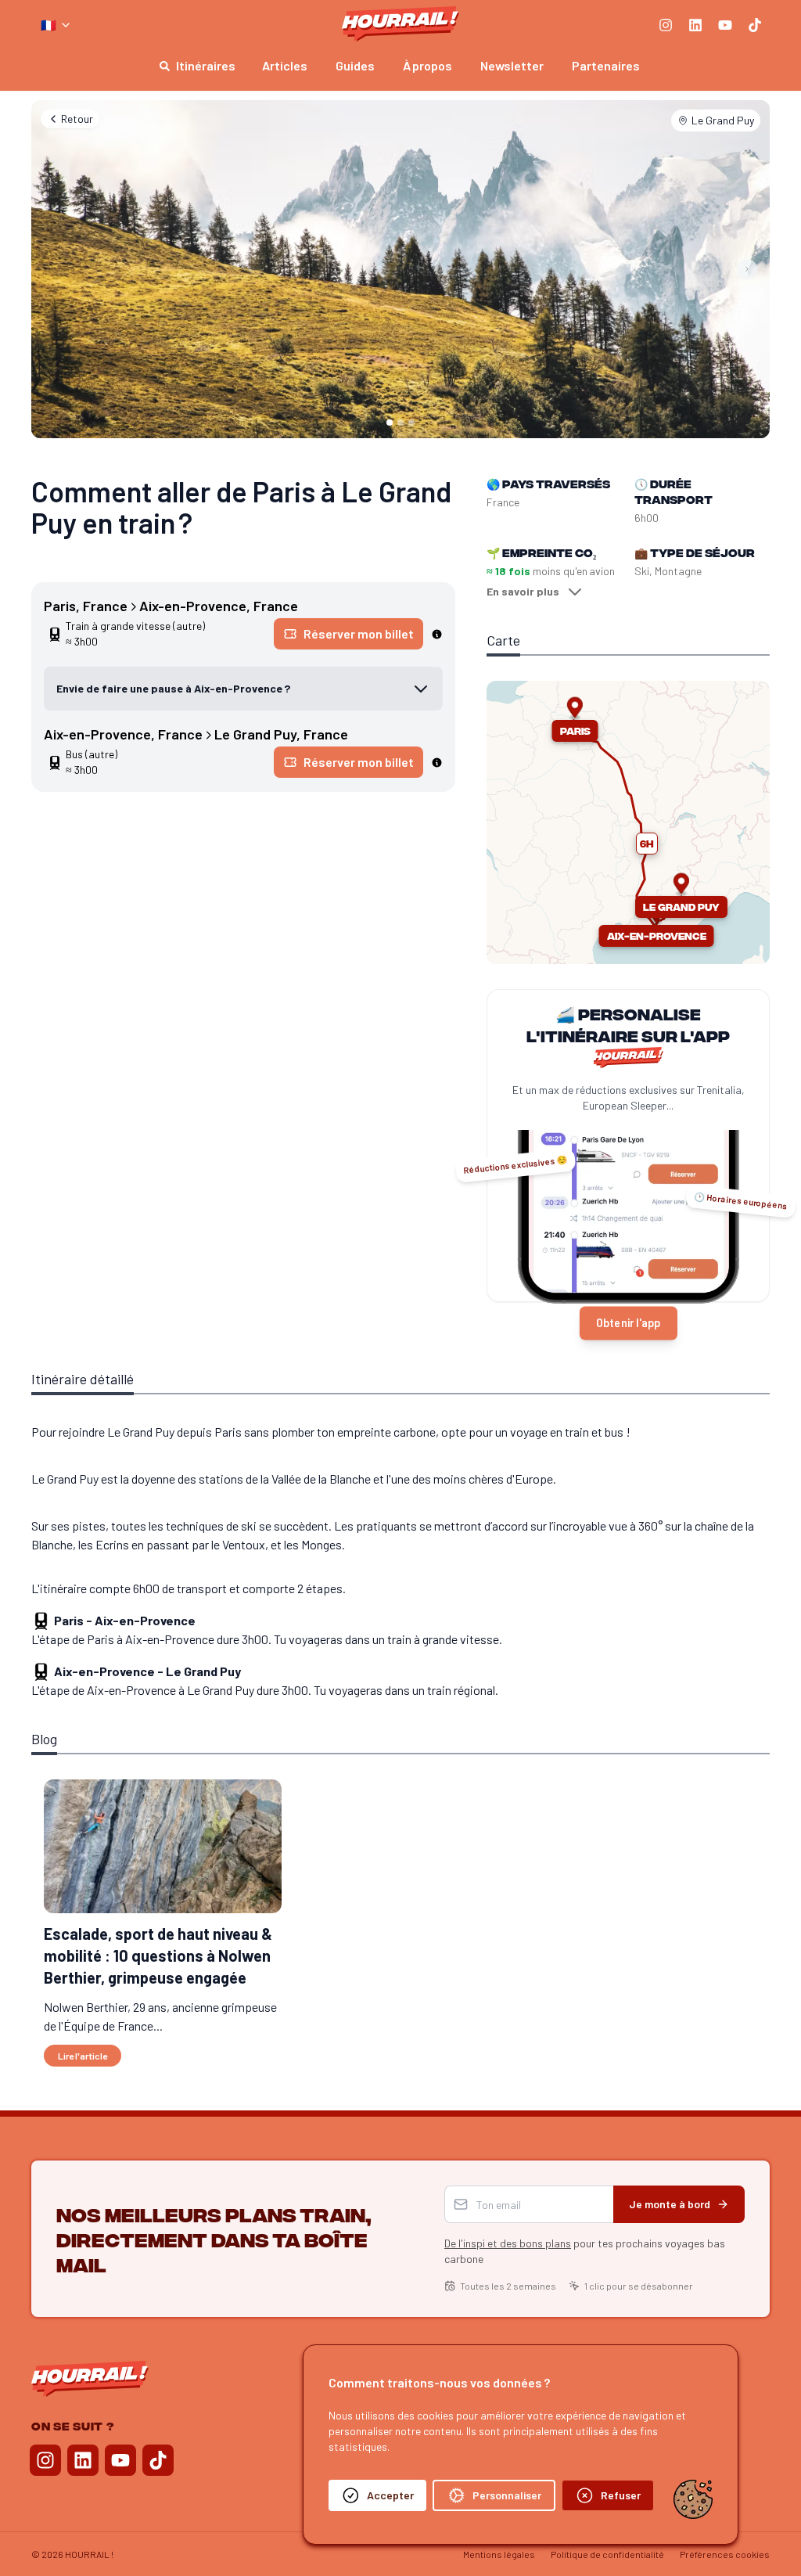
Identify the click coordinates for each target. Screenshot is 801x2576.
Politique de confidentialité (607, 2554)
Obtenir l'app (628, 1323)
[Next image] (747, 269)
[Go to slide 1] (390, 423)
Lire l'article (83, 2056)
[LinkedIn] (695, 25)
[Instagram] (666, 25)
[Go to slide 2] (400, 423)
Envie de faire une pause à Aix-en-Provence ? (173, 688)
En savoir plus (523, 591)
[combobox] (56, 25)
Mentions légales (499, 2554)
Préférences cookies (725, 2554)
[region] (628, 822)
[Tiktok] (755, 25)
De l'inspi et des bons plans (508, 2243)
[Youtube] (725, 25)
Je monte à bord (670, 2204)
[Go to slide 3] (411, 423)
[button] (647, 844)
